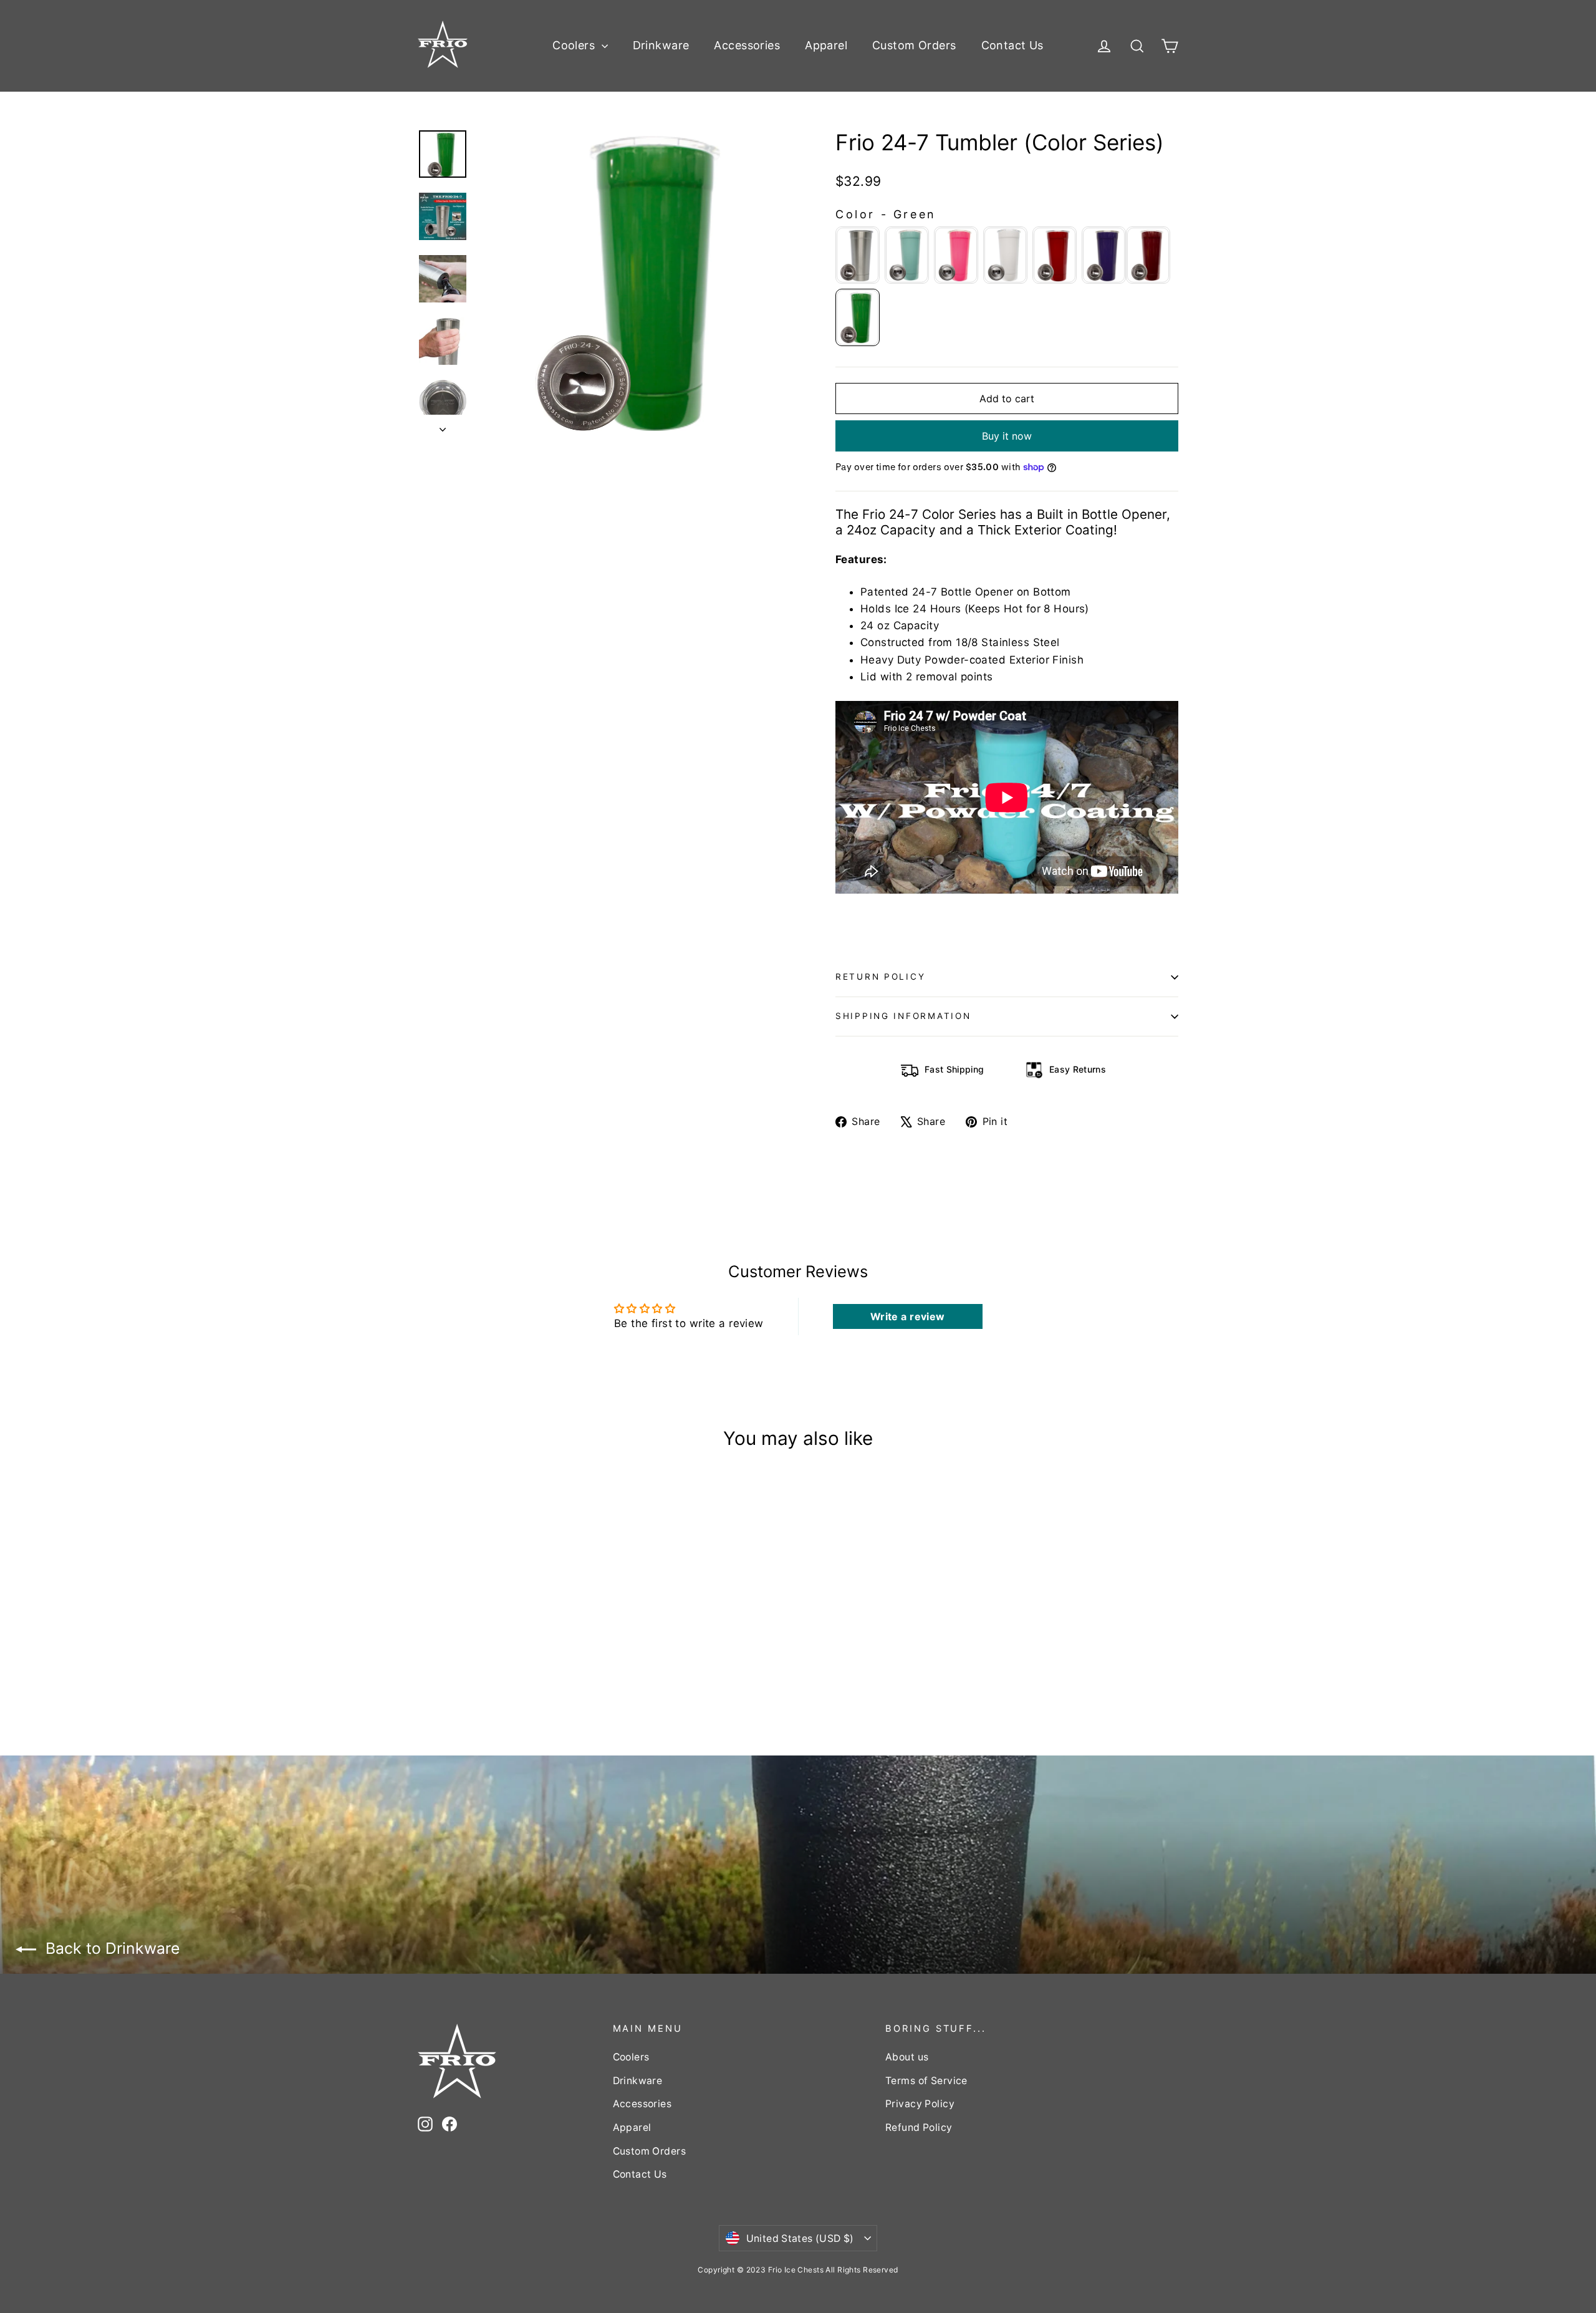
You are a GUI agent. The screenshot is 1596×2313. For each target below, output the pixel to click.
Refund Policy (919, 2127)
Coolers (575, 45)
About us (907, 2057)
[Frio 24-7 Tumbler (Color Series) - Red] (488, 1647)
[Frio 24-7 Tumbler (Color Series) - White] (472, 1647)
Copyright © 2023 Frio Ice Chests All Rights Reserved (798, 2270)
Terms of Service (926, 2081)
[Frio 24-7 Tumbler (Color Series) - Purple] (503, 1647)
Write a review (908, 1316)
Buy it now (1007, 436)
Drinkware (661, 45)
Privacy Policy (920, 2104)
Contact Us (1012, 45)
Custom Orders (914, 45)
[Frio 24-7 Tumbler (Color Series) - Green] (425, 1660)
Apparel (826, 45)
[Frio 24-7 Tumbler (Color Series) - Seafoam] (441, 1647)
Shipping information (903, 1016)
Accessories (747, 45)
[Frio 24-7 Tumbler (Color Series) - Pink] (457, 1647)
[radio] (858, 255)
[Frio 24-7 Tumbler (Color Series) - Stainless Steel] (425, 1647)
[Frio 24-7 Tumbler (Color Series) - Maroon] (519, 1647)
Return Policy (880, 977)
